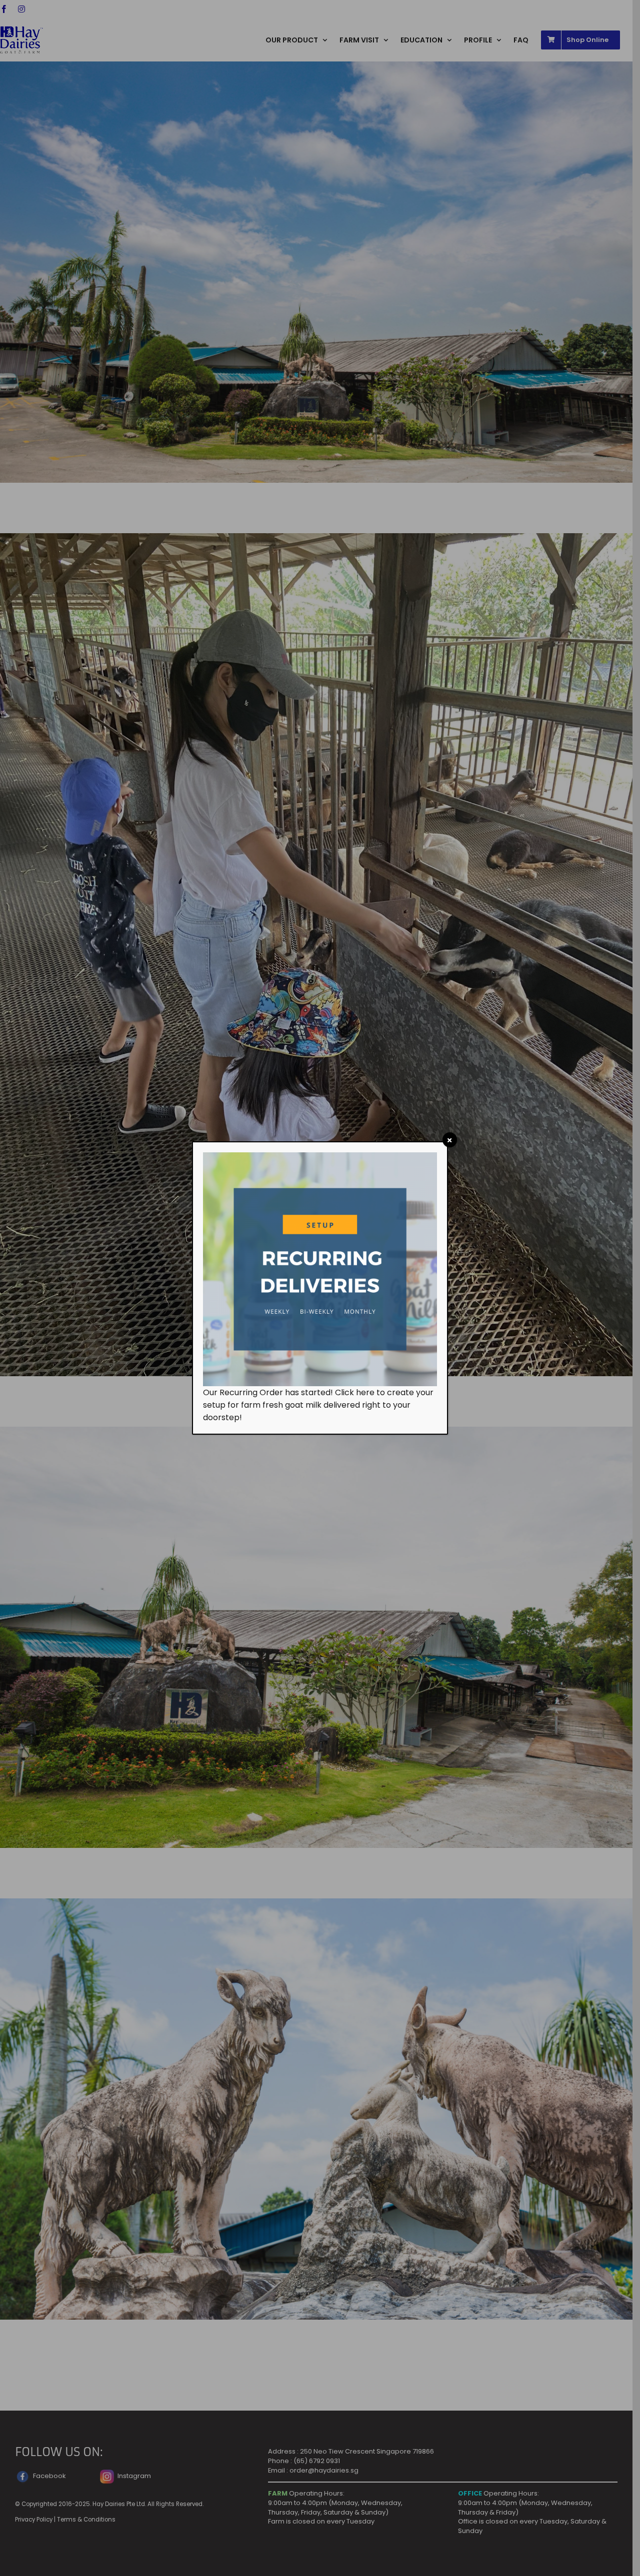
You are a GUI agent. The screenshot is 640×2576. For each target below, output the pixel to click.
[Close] (450, 1140)
